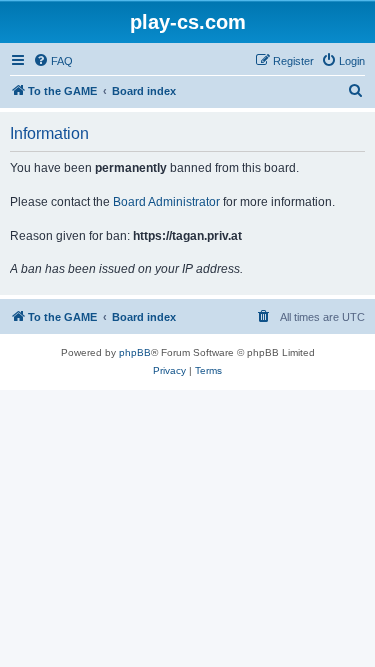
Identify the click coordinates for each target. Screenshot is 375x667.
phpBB (135, 352)
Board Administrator (166, 202)
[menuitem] (53, 61)
